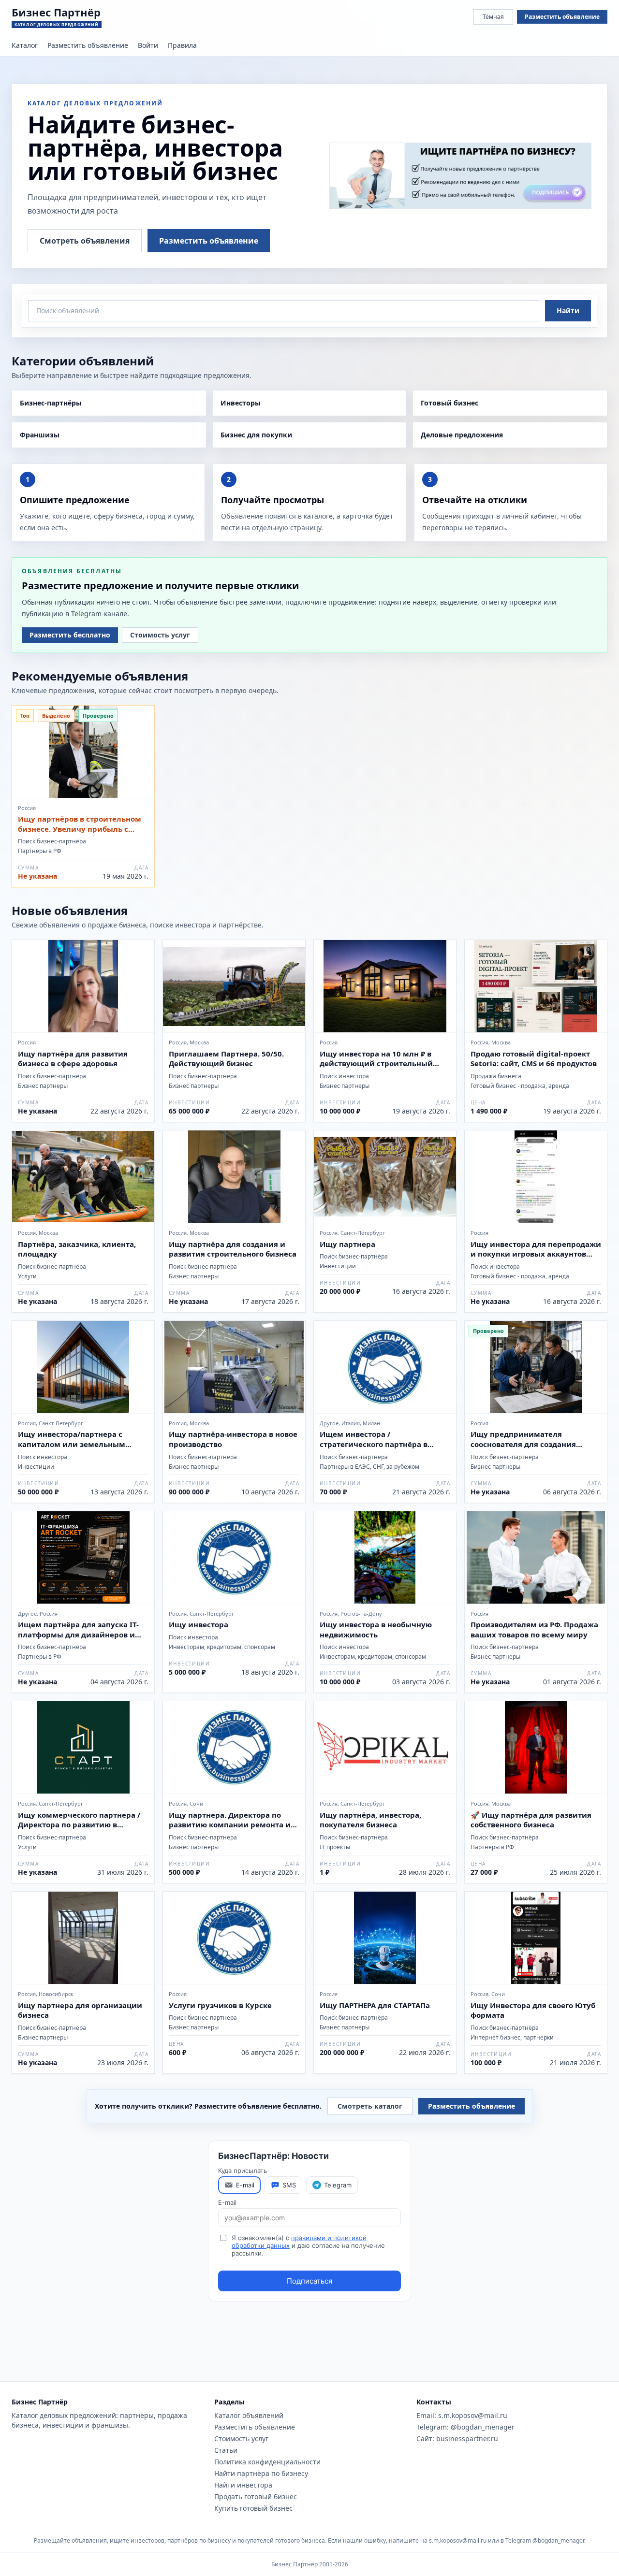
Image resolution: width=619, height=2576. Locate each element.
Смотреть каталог (370, 2106)
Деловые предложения (462, 435)
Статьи (226, 2450)
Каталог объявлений (249, 2415)
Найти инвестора (243, 2485)
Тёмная (493, 17)
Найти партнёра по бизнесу (261, 2473)
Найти (568, 311)
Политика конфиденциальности (267, 2462)
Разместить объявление (562, 17)
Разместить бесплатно (70, 635)
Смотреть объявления (85, 241)
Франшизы (40, 435)
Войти (148, 45)
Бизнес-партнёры (51, 403)
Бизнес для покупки (256, 435)
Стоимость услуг (160, 635)
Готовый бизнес (450, 403)
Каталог (25, 45)
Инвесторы (241, 403)
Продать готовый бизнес (256, 2496)
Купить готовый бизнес (253, 2508)
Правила (182, 45)
